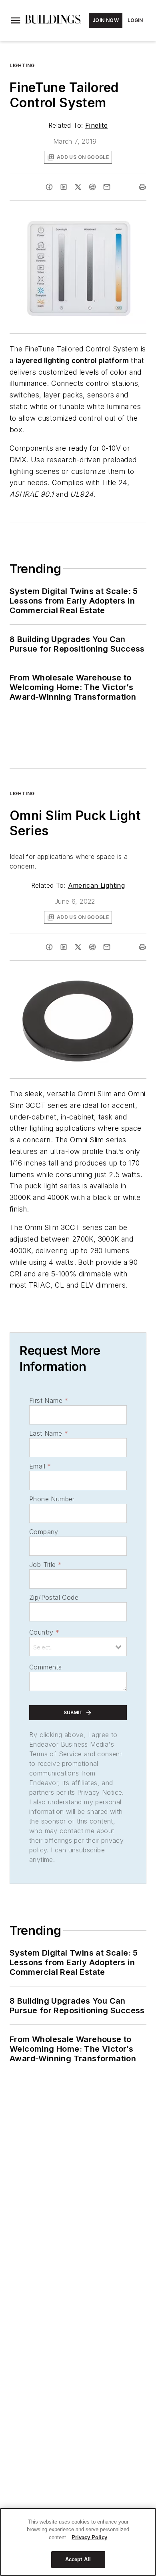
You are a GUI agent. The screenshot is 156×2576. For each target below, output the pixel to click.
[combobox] (78, 1647)
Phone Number (52, 1499)
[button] (16, 20)
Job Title (45, 1565)
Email (40, 1466)
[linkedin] (64, 187)
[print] (142, 187)
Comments (45, 1667)
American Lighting (97, 885)
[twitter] (78, 187)
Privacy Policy (89, 2537)
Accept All (78, 2559)
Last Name (49, 1433)
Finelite (96, 125)
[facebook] (49, 187)
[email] (107, 187)
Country (44, 1632)
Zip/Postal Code (54, 1597)
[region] (78, 2542)
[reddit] (92, 187)
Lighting (22, 65)
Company (44, 1532)
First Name (49, 1400)
